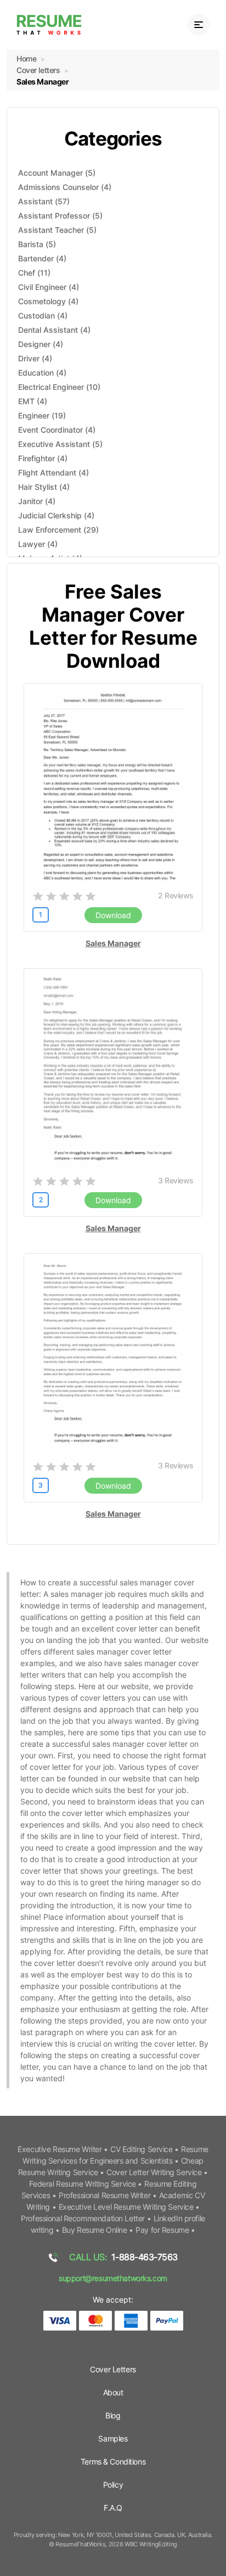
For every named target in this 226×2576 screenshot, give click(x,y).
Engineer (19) (42, 415)
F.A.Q (113, 2508)
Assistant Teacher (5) (57, 230)
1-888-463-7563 (123, 2257)
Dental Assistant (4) (54, 330)
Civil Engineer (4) (49, 287)
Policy (113, 2485)
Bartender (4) (42, 258)
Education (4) (42, 373)
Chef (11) (34, 273)
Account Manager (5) (57, 173)
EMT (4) (33, 401)
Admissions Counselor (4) (65, 187)
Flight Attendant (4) (53, 473)
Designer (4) (41, 344)
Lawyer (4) (38, 544)
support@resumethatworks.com (113, 2278)
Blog (113, 2415)
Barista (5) (37, 244)
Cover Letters (113, 2369)
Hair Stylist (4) (44, 487)
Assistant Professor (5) (60, 216)
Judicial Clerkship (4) (56, 515)
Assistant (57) (44, 201)
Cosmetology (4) (48, 301)
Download (113, 915)
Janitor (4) (37, 501)
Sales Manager (113, 943)
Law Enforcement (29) (58, 530)
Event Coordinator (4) (57, 430)
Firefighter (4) (43, 458)
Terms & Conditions (113, 2462)
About (113, 2392)
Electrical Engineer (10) (59, 387)
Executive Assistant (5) (60, 444)
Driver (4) (35, 358)
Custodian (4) (43, 315)
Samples (113, 2438)
